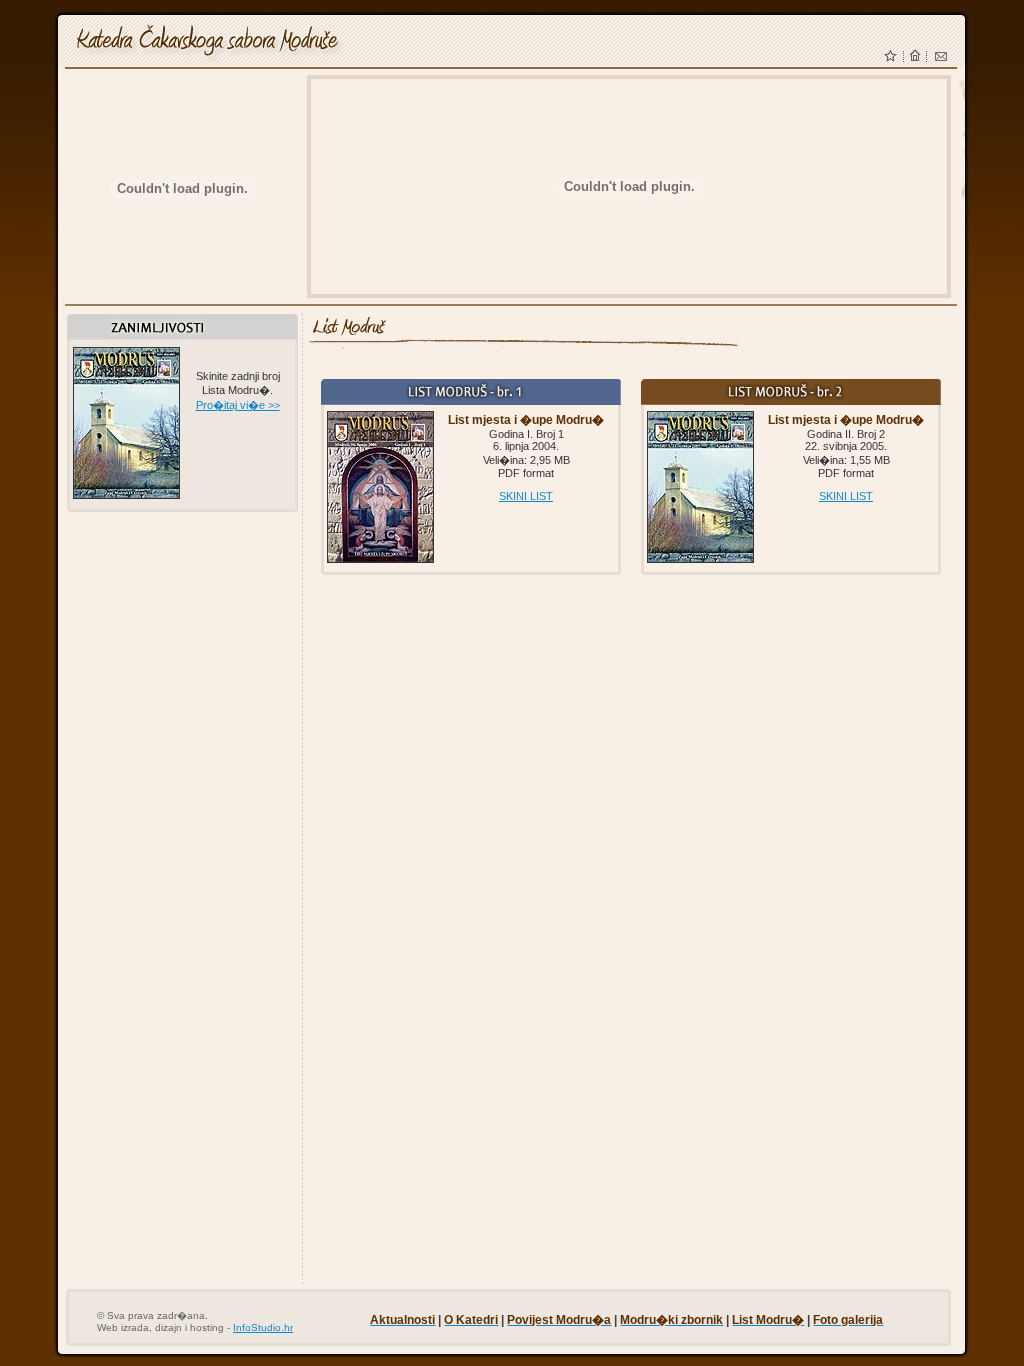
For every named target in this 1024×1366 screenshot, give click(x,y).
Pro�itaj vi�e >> (238, 405)
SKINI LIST (526, 496)
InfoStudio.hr (263, 1327)
